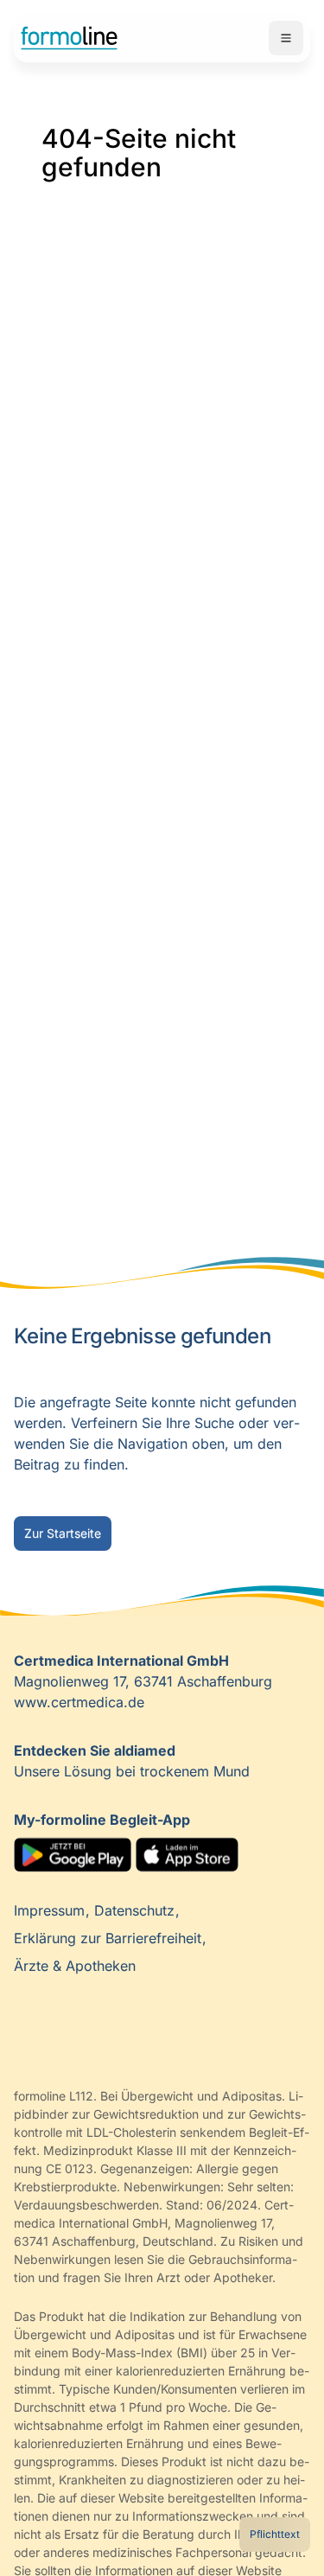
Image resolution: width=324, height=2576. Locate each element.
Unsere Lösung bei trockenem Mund (132, 1761)
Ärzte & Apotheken (75, 1966)
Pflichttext (275, 2534)
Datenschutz (137, 1910)
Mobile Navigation (286, 38)
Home (69, 38)
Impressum (51, 1910)
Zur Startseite (63, 1533)
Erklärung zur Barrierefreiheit (110, 1938)
